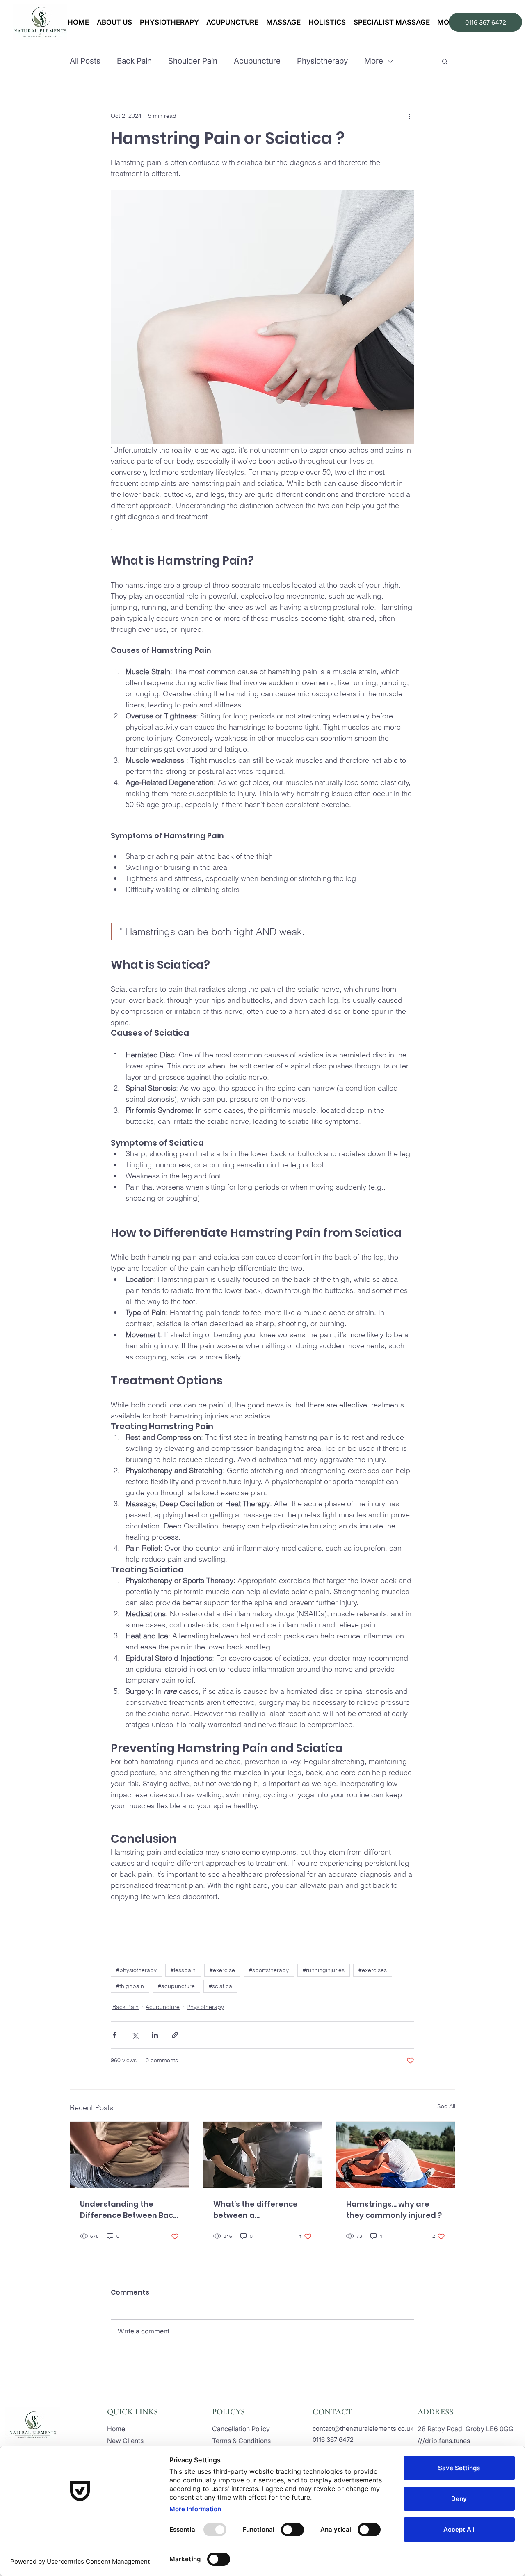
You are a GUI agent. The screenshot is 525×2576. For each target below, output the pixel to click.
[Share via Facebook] (115, 2035)
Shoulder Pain (193, 61)
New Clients (125, 2441)
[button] (445, 61)
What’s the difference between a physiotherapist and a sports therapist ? (256, 2210)
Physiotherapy (322, 61)
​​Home (116, 2429)
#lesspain (183, 1970)
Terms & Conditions (241, 2441)
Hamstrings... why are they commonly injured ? (394, 2210)
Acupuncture (257, 61)
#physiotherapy (136, 1970)
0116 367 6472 (333, 2440)
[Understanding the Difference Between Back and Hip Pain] (129, 2155)
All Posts (85, 61)
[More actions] (409, 116)
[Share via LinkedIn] (155, 2035)
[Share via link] (175, 2035)
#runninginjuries (324, 1970)
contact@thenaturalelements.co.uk (363, 2428)
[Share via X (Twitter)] (135, 2035)
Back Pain (134, 61)
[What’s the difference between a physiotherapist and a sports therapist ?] (263, 2155)
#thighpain (130, 1986)
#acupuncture (176, 1986)
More (374, 61)
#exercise (222, 1970)
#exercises (373, 1970)
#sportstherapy (269, 1970)
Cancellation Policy (241, 2429)
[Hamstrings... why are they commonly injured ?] (396, 2155)
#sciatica (220, 1986)
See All (446, 2106)
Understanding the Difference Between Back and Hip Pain (129, 2210)
